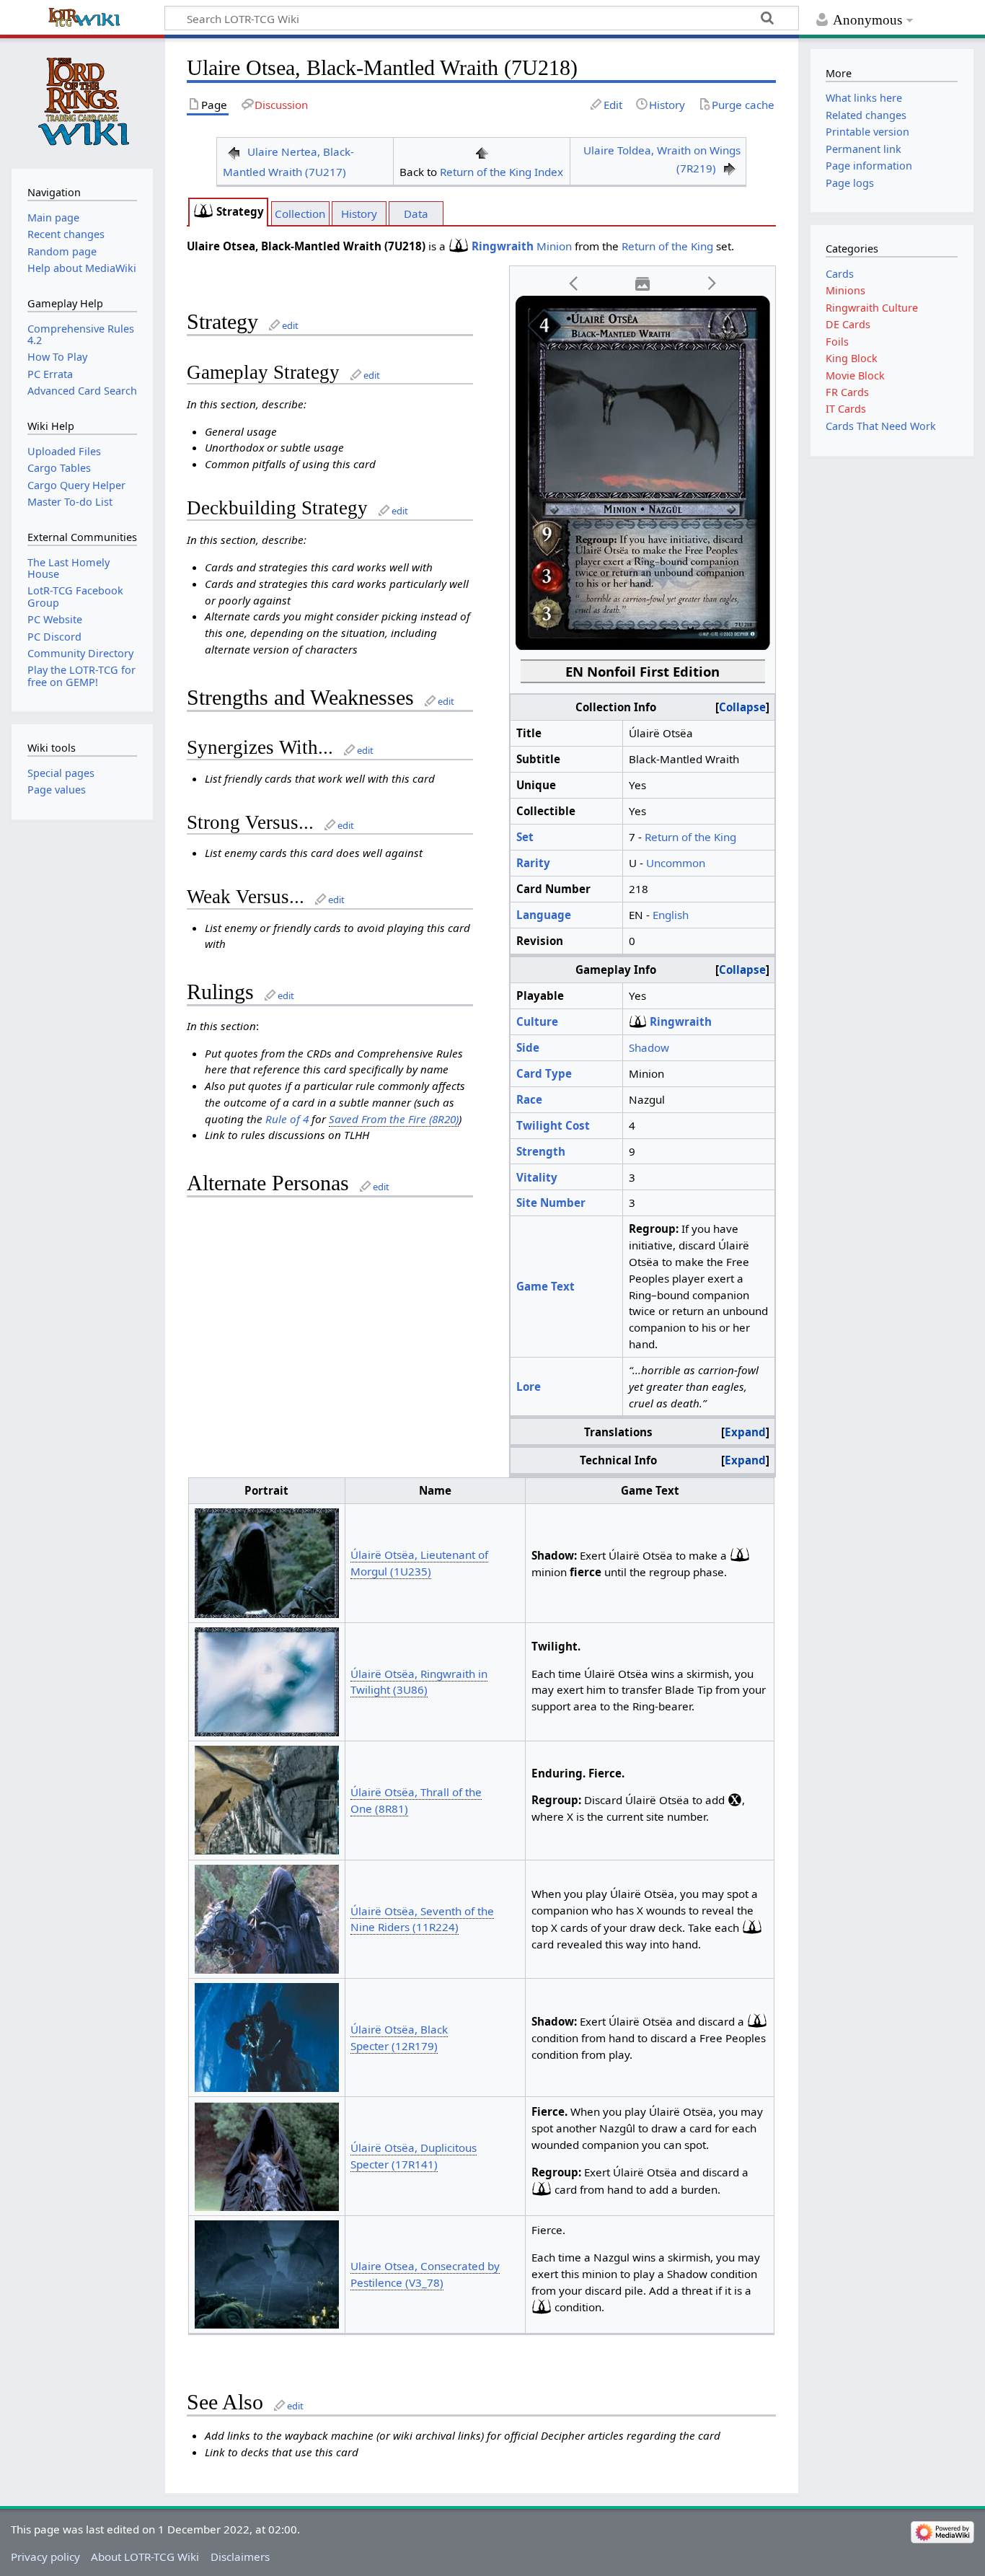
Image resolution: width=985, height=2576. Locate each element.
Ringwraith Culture (872, 308)
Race (529, 1099)
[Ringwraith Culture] (203, 211)
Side (528, 1047)
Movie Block (855, 375)
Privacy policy (45, 2557)
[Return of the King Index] (482, 151)
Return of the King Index (502, 172)
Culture (537, 1021)
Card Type (544, 1073)
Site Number (551, 1203)
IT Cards (846, 409)
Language (544, 915)
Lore (529, 1386)
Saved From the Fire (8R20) (394, 1119)
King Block (852, 358)
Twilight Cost (553, 1125)
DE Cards (848, 324)
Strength (541, 1151)
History (359, 214)
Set (525, 837)
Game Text (545, 1286)
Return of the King (667, 246)
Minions (845, 290)
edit (290, 325)
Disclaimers (240, 2557)
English (671, 915)
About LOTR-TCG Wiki (145, 2557)
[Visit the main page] (82, 102)
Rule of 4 (287, 1119)
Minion (554, 246)
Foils (837, 342)
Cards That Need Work (881, 426)
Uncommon (676, 863)
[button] (574, 284)
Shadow (649, 1047)
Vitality (537, 1177)
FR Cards (847, 392)
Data (416, 214)
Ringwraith (503, 246)
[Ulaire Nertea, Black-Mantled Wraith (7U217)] (234, 151)
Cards (840, 274)
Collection (300, 214)
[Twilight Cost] (735, 1800)
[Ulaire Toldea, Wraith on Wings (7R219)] (730, 168)
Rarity (533, 863)
